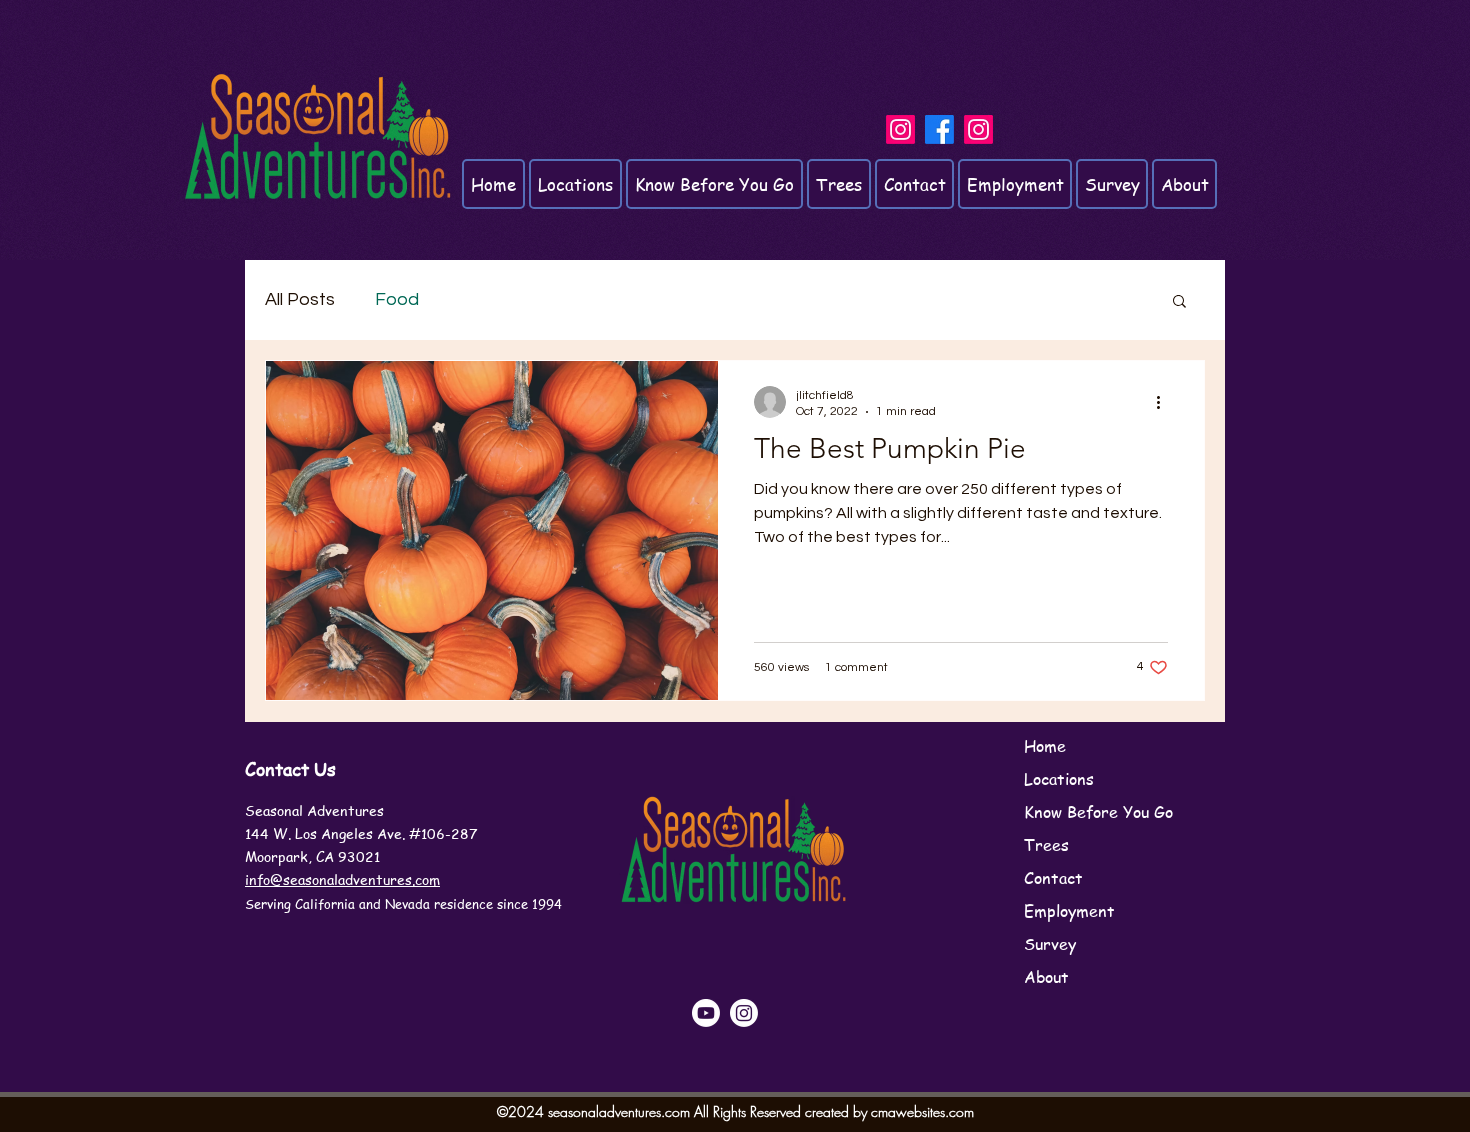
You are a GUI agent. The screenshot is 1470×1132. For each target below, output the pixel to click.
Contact (1053, 878)
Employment (1069, 911)
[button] (1179, 302)
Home (1045, 746)
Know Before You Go (1098, 812)
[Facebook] (939, 129)
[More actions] (1165, 402)
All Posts (300, 299)
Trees (1046, 845)
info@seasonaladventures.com (342, 879)
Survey (1050, 944)
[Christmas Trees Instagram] (978, 129)
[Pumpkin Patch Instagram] (900, 129)
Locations (1059, 779)
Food (397, 299)
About (1046, 977)
